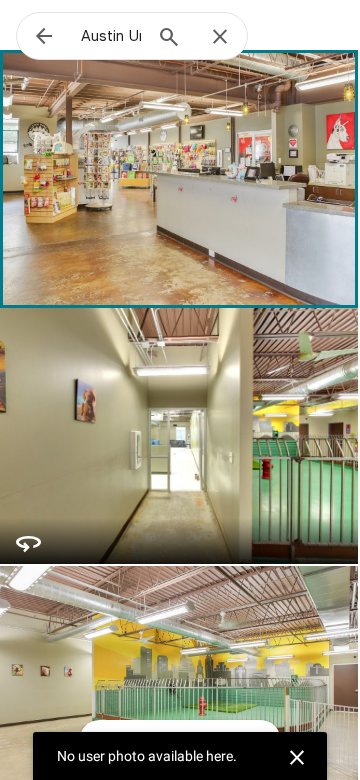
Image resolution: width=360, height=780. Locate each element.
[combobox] (111, 36)
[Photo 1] (179, 178)
